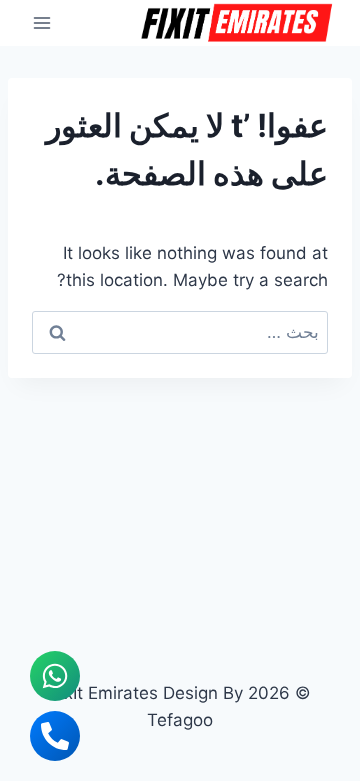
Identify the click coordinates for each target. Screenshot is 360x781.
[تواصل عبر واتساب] (55, 676)
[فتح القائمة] (42, 22)
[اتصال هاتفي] (55, 736)
